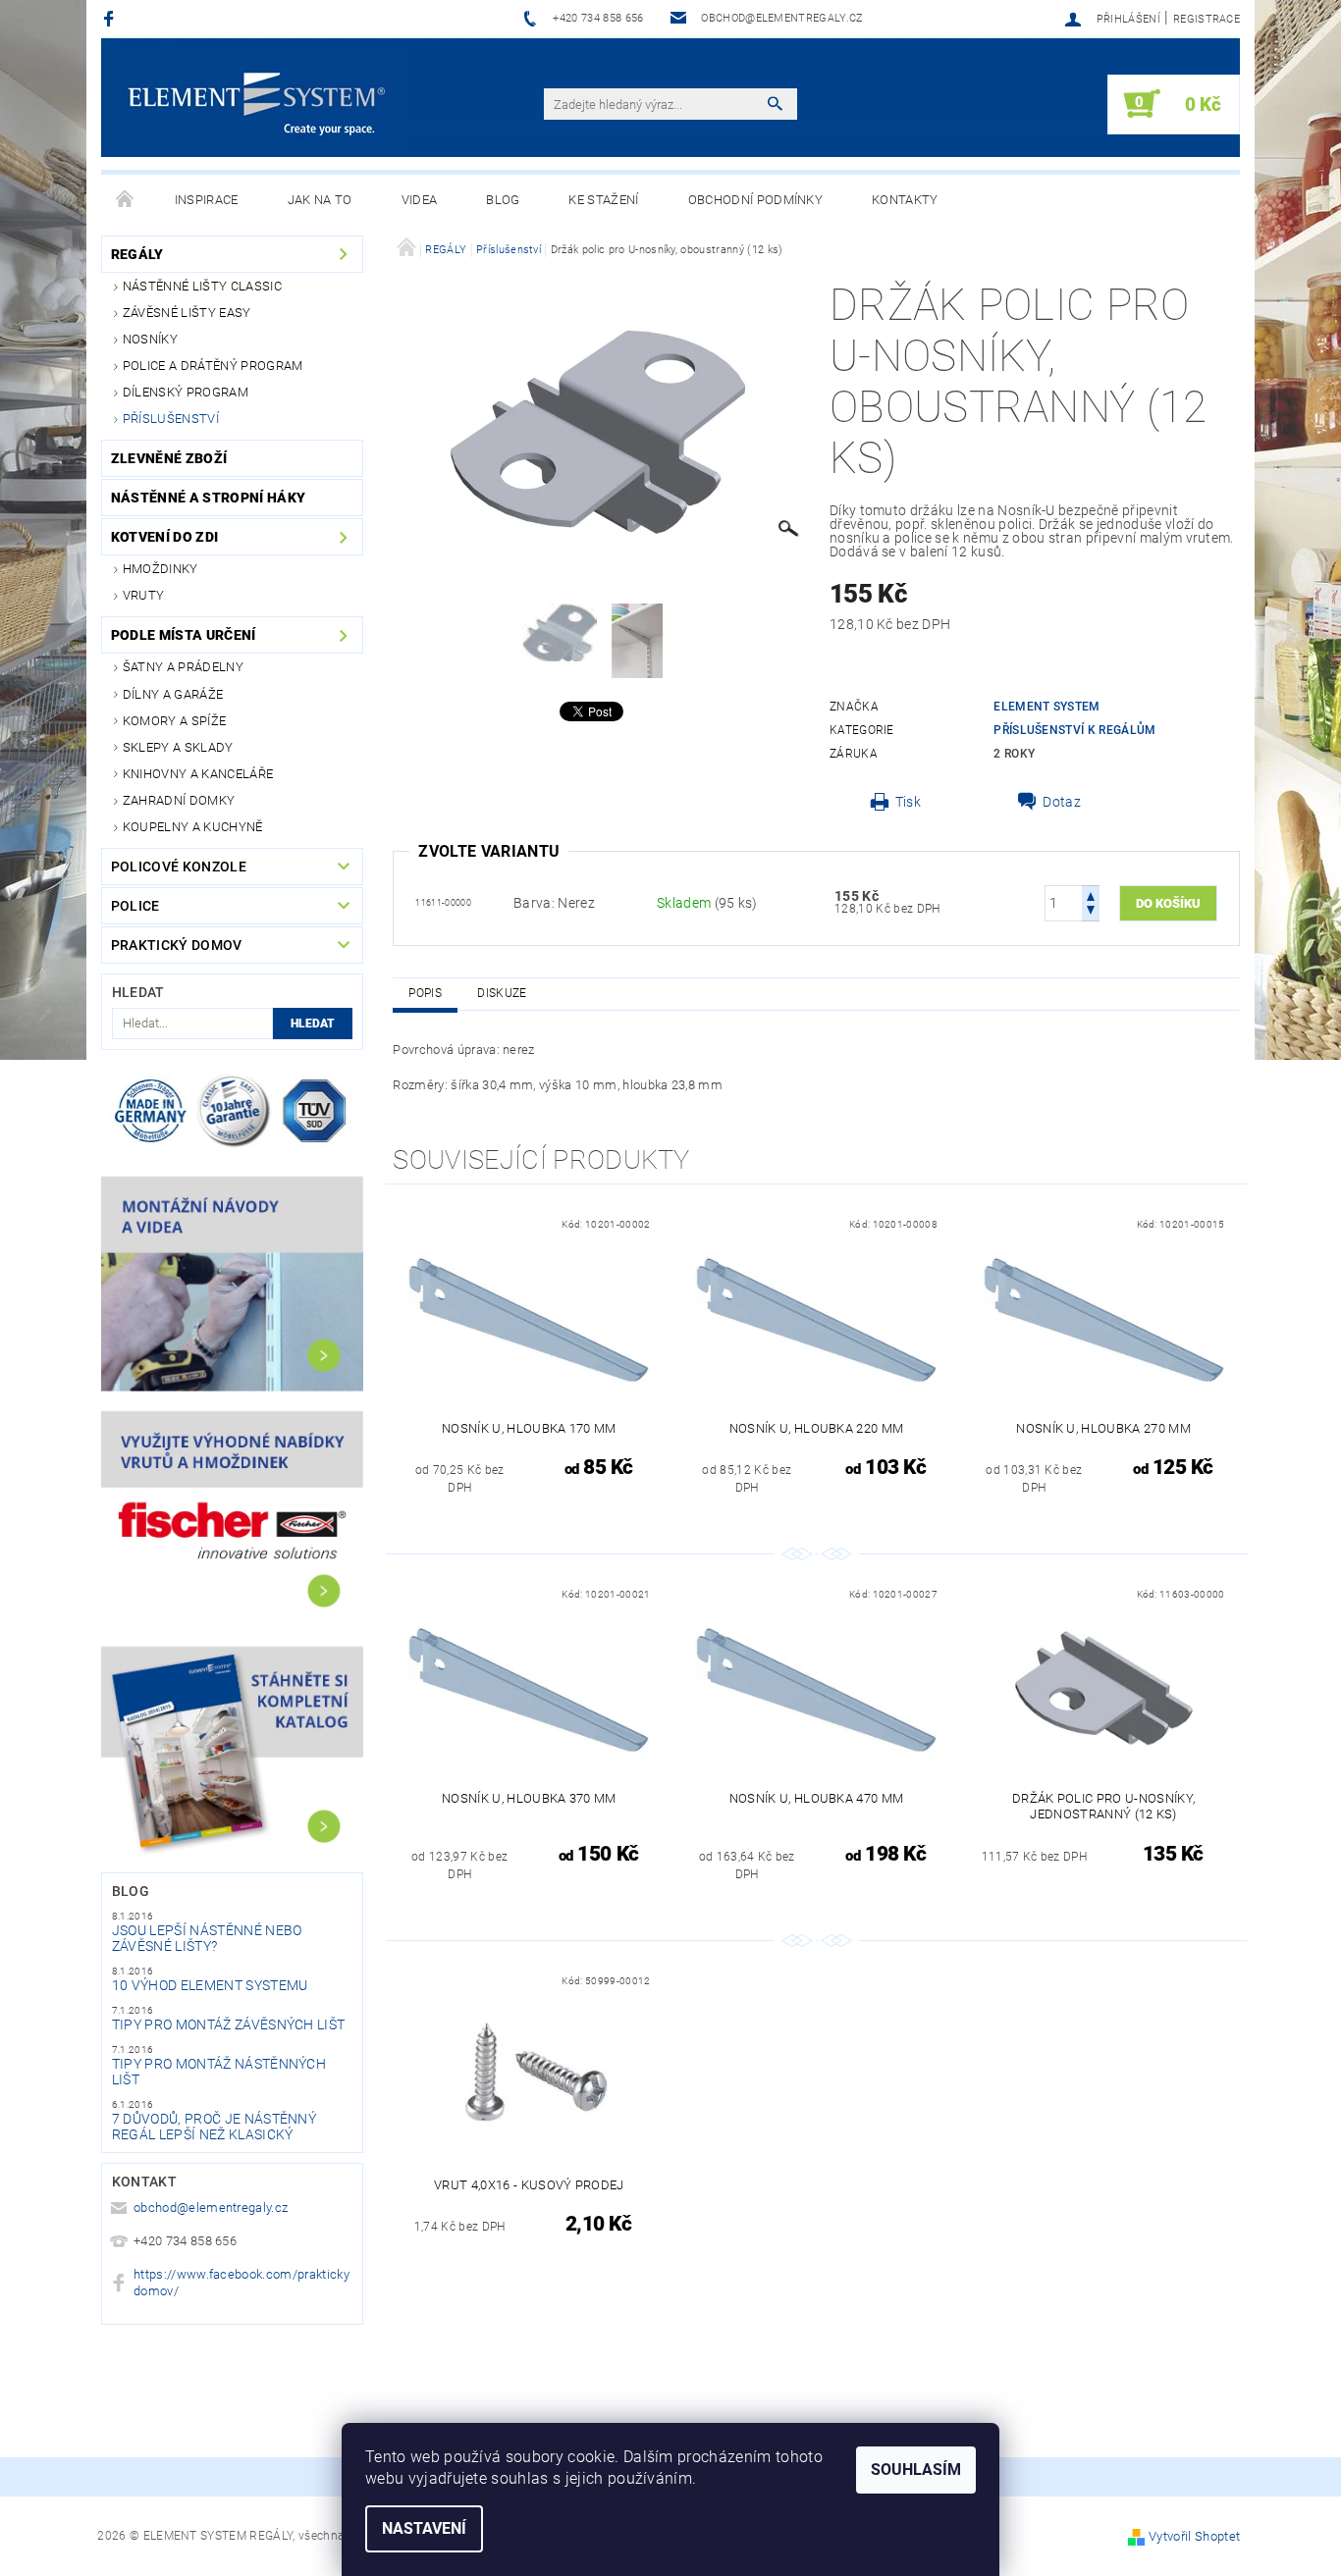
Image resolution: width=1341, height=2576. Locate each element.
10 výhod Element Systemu (210, 1985)
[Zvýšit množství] (1091, 894)
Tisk (908, 802)
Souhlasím (916, 2470)
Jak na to (320, 200)
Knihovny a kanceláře (198, 774)
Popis (425, 993)
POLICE (135, 906)
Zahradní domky (179, 800)
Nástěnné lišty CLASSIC (202, 286)
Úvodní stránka (126, 200)
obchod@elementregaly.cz (211, 2208)
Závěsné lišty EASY (187, 313)
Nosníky (150, 339)
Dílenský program (186, 392)
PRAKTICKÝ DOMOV (177, 945)
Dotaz (1062, 802)
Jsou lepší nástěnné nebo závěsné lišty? (207, 1938)
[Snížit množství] (1091, 912)
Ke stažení (603, 200)
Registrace (1207, 19)
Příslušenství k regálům (1074, 730)
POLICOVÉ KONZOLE (179, 867)
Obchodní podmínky (755, 200)
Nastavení (424, 2528)
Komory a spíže (174, 721)
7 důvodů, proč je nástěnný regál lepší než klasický (214, 2127)
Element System (1046, 707)
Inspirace (207, 200)
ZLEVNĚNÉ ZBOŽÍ (169, 458)
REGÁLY (137, 254)
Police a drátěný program (213, 366)
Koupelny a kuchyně (193, 827)
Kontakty (905, 200)
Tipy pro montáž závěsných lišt (229, 2024)
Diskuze (502, 993)
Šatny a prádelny (183, 667)
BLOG (503, 200)
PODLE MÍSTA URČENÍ (184, 635)
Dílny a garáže (173, 694)
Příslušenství (171, 419)
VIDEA (420, 200)
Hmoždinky (161, 569)
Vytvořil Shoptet (1194, 2536)
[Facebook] (111, 18)
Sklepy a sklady (178, 747)
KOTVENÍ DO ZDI (164, 537)
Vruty (144, 595)
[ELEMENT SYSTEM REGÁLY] (256, 104)
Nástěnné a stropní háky (208, 498)
